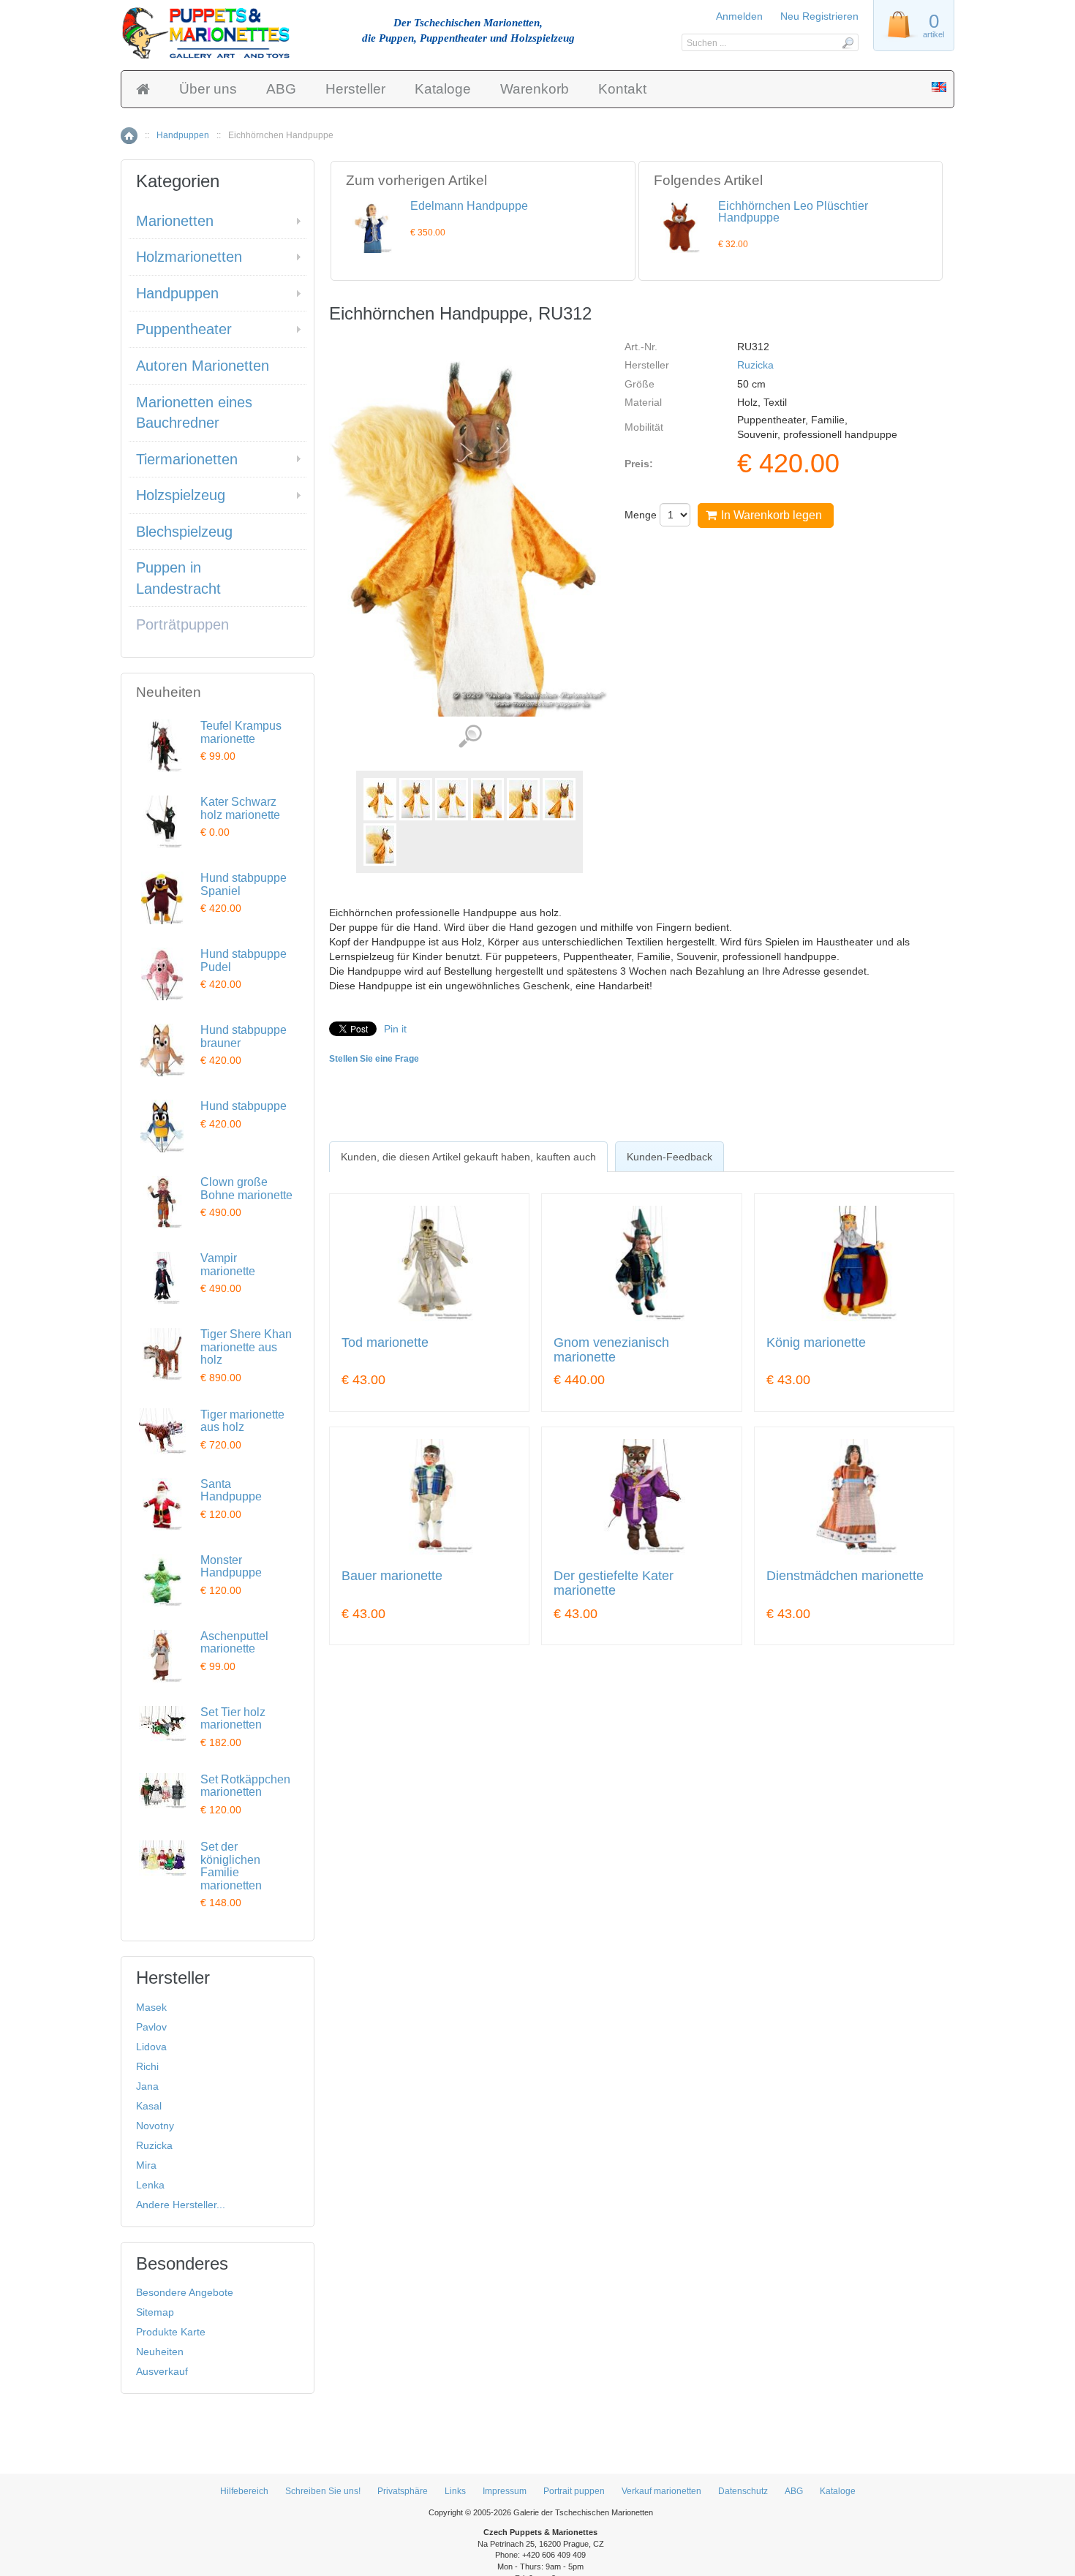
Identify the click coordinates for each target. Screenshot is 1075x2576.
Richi (147, 2066)
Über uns (208, 89)
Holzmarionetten (189, 257)
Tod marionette (385, 1343)
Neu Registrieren (819, 16)
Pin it (395, 1029)
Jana (147, 2086)
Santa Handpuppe (231, 1491)
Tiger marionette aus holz (242, 1421)
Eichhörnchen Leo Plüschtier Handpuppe (793, 212)
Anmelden (739, 16)
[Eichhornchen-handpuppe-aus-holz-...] (380, 799)
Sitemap (155, 2312)
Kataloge (443, 89)
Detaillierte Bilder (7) (470, 737)
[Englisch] (939, 88)
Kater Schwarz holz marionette (240, 808)
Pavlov (151, 2027)
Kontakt (622, 89)
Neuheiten (160, 2352)
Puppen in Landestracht (178, 578)
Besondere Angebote (185, 2292)
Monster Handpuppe (231, 1567)
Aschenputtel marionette (234, 1643)
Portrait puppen (574, 2491)
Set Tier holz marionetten (233, 1719)
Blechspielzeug (184, 532)
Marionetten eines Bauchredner (194, 413)
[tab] (468, 1157)
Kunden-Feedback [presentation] (669, 1157)
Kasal (149, 2106)
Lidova (151, 2047)
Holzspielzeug (181, 495)
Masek (151, 2007)
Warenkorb (535, 89)
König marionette (816, 1343)
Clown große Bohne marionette (246, 1189)
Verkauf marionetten (661, 2491)
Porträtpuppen (182, 624)
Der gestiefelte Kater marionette (614, 1583)
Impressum (505, 2491)
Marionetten (175, 221)
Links (455, 2491)
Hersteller (355, 89)
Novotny (155, 2126)
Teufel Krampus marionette (241, 732)
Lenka (150, 2185)
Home (129, 136)
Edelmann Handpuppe (469, 206)
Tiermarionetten (187, 459)
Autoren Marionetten (203, 366)
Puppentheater (184, 329)
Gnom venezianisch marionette (611, 1350)
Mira (146, 2165)
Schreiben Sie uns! (323, 2491)
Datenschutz (743, 2491)
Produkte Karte (171, 2332)
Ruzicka (755, 365)
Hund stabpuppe (244, 1106)
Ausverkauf (162, 2371)
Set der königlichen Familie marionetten (231, 1866)
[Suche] (847, 42)
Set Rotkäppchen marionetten (245, 1786)
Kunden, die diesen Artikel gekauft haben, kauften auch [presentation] (468, 1157)
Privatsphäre (403, 2491)
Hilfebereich (244, 2491)
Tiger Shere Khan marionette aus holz (246, 1347)
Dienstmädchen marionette (845, 1576)
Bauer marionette (392, 1576)
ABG (281, 89)
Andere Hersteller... (181, 2205)
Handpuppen (183, 135)
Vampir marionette (228, 1265)
